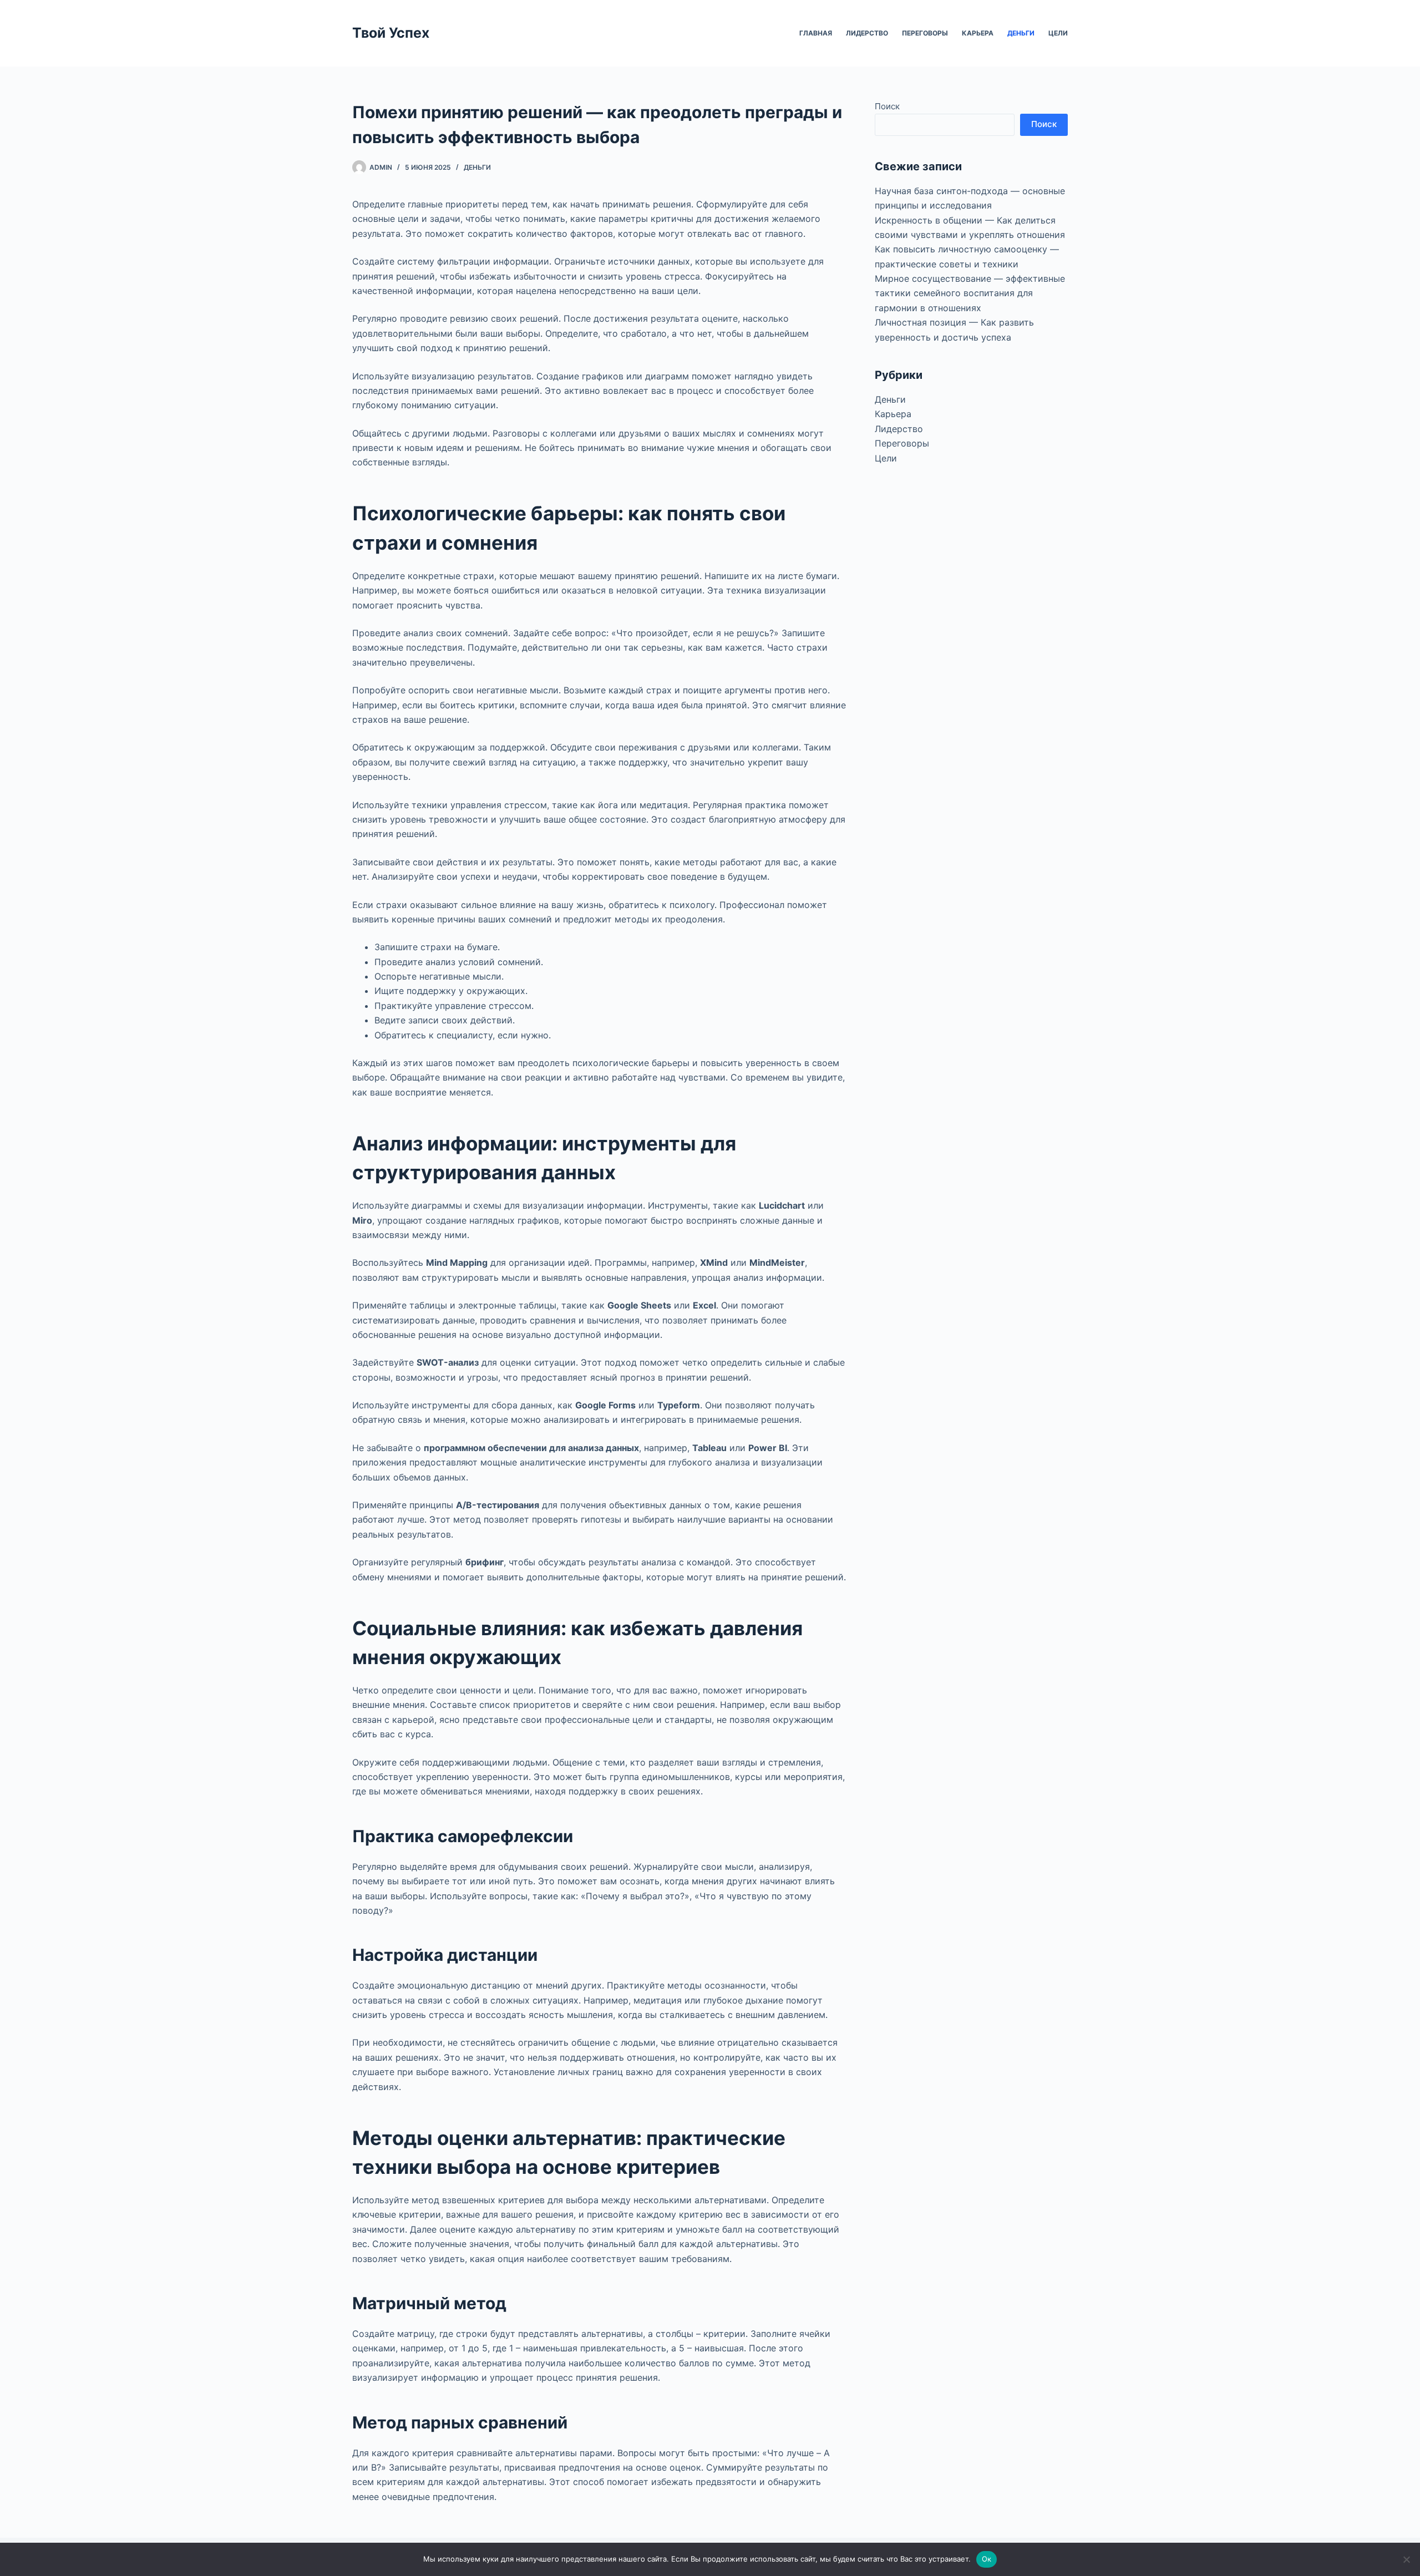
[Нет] (1406, 2559)
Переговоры (925, 33)
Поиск (887, 106)
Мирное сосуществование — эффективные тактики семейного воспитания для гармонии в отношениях (970, 293)
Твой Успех (391, 33)
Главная (816, 33)
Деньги (1021, 33)
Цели (1058, 33)
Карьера (978, 33)
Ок (987, 2559)
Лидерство (867, 33)
